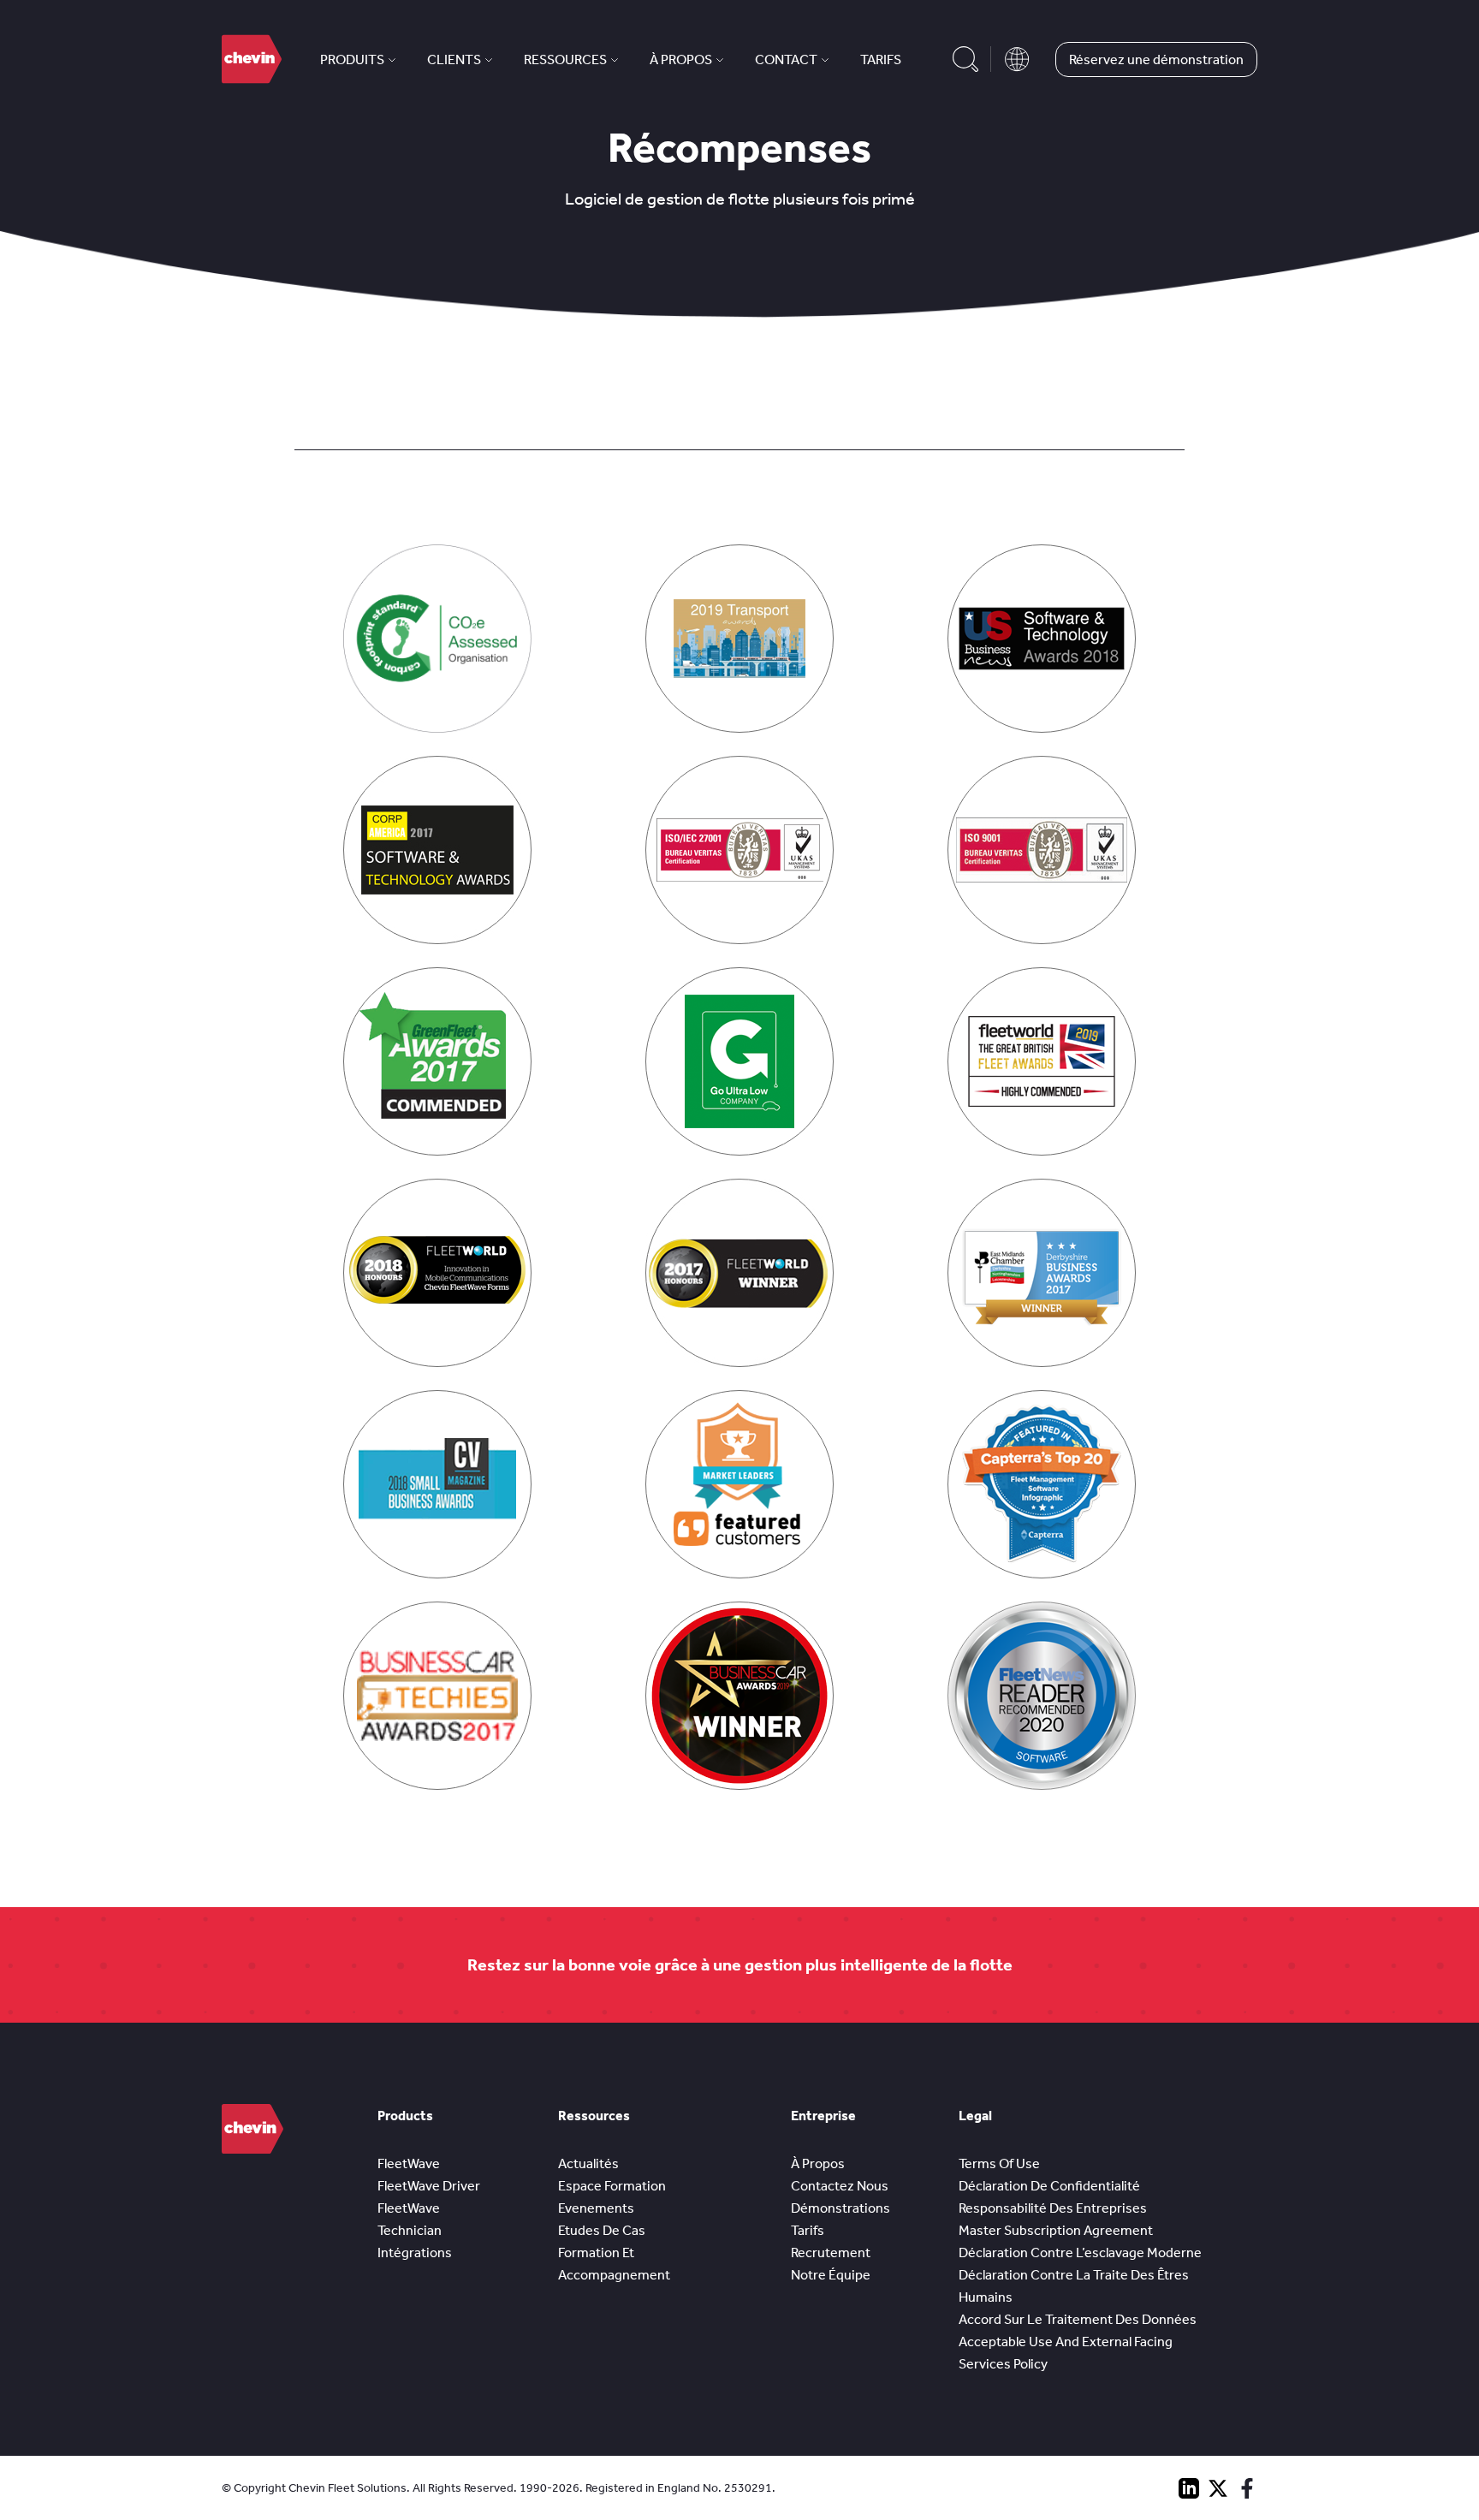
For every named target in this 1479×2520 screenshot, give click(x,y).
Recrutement (831, 2253)
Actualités (588, 2163)
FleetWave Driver (429, 2186)
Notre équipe (831, 2275)
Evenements (596, 2208)
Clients (454, 59)
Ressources (565, 59)
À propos (681, 59)
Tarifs (881, 59)
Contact (786, 59)
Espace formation (612, 2186)
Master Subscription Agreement (1056, 2230)
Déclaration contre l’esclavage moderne (1080, 2253)
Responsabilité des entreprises (1053, 2208)
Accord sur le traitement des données (1078, 2319)
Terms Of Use (999, 2163)
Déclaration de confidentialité (1049, 2186)
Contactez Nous (840, 2186)
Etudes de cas (602, 2230)
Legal (975, 2116)
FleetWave (409, 2163)
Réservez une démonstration (1156, 59)
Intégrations (415, 2253)
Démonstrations (840, 2208)
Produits (352, 59)
